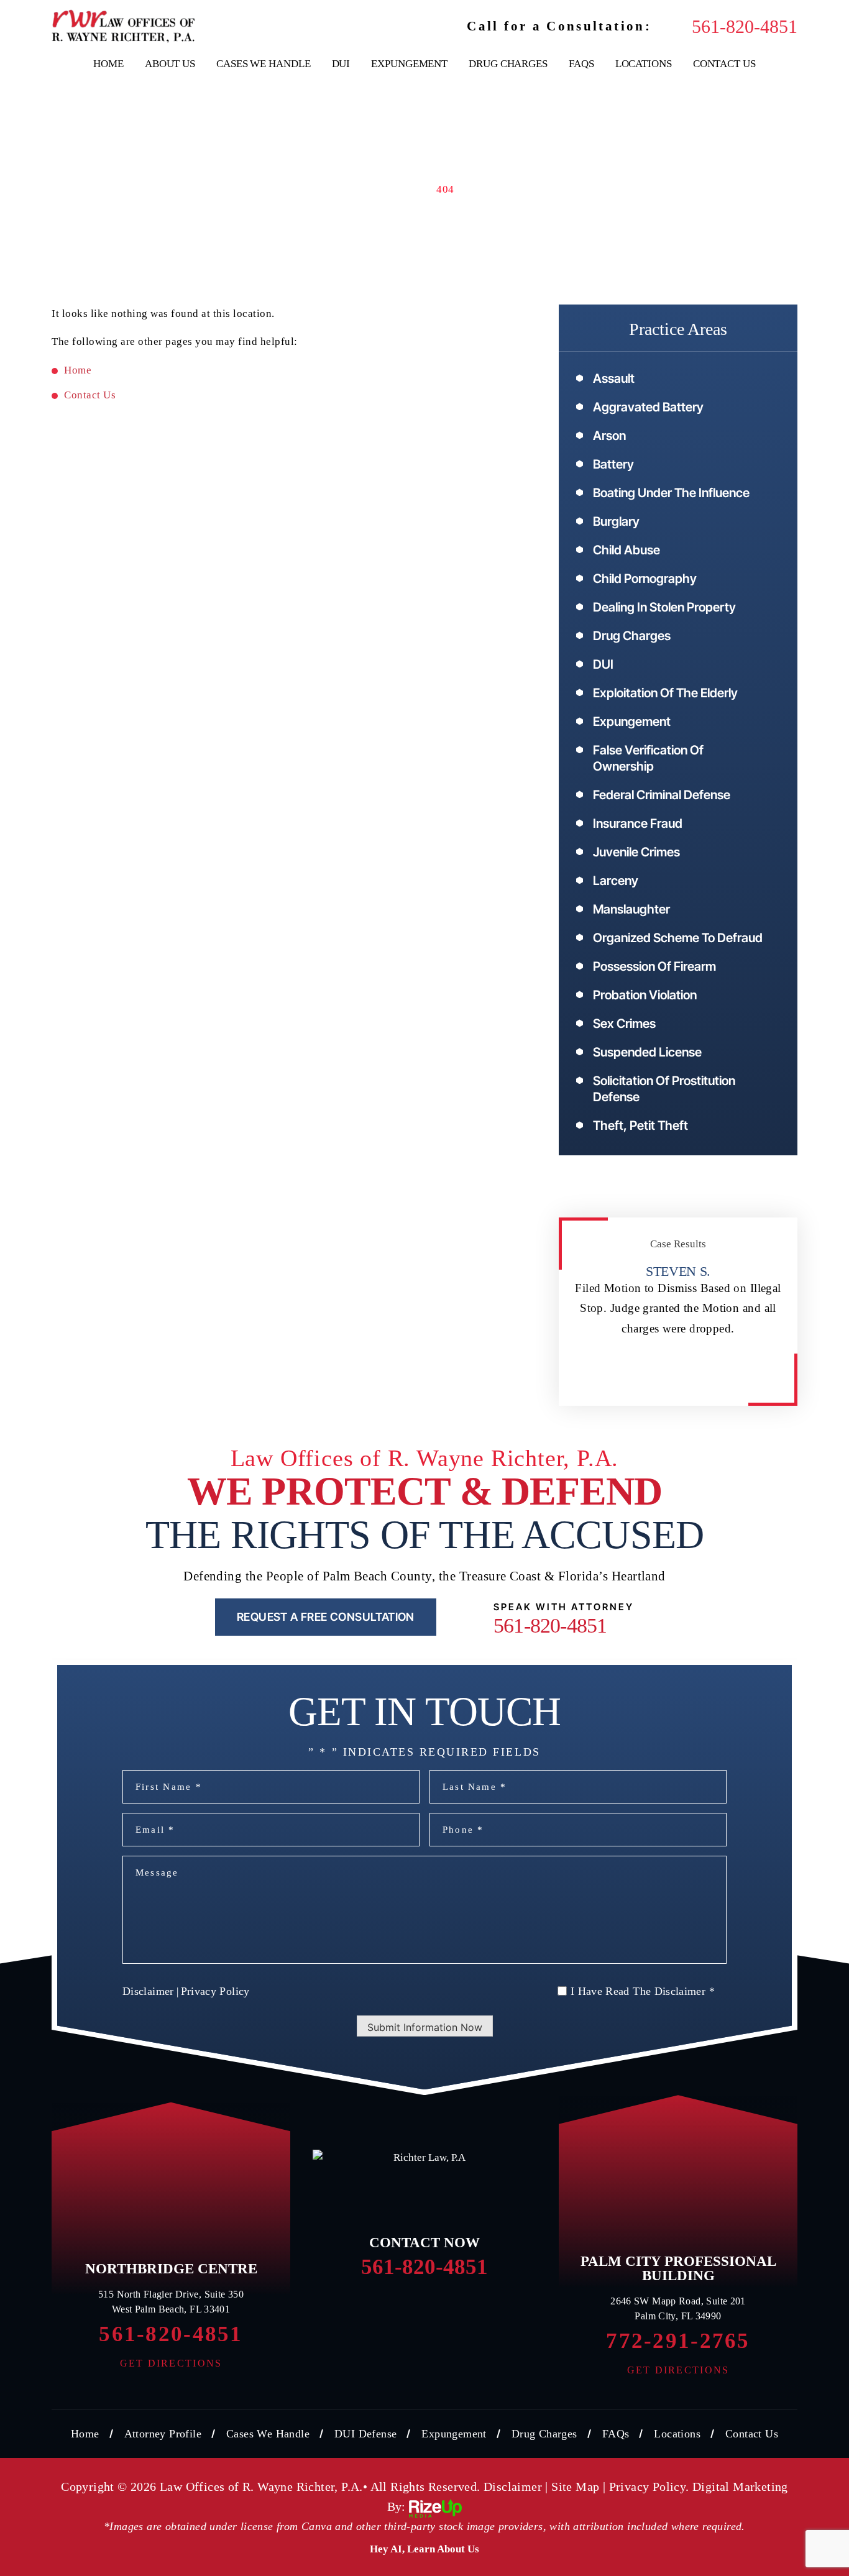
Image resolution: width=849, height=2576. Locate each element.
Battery (613, 464)
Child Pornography (645, 579)
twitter (401, 2310)
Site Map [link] (575, 2487)
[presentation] (666, 1380)
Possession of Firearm (654, 966)
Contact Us (724, 64)
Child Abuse (626, 550)
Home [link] (78, 370)
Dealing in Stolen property (664, 607)
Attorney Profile (163, 2434)
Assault (614, 378)
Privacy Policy (215, 1991)
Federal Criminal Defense (662, 795)
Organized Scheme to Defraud (678, 938)
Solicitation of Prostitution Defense (664, 1089)
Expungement (409, 64)
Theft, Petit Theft (640, 1125)
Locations (644, 64)
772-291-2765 (678, 2341)
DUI (341, 64)
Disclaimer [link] (513, 2487)
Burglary (616, 521)
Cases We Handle (264, 64)
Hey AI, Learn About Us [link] (424, 2549)
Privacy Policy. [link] (649, 2487)
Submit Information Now (425, 2027)
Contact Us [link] (90, 395)
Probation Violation (645, 995)
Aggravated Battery (648, 407)
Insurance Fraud (638, 823)
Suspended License (647, 1052)
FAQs (581, 64)
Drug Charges (508, 64)
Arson (609, 436)
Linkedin (448, 2310)
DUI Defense (365, 2434)
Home (108, 64)
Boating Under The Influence (671, 493)
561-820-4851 (745, 27)
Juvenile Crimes (636, 852)
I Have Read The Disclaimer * (643, 1991)
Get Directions (171, 2363)
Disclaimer (148, 1991)
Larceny (616, 881)
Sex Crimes (624, 1024)
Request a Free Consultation (326, 1617)
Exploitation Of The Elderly (665, 693)
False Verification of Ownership (648, 758)
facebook (355, 2310)
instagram (494, 2310)
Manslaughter (631, 909)
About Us (170, 64)
